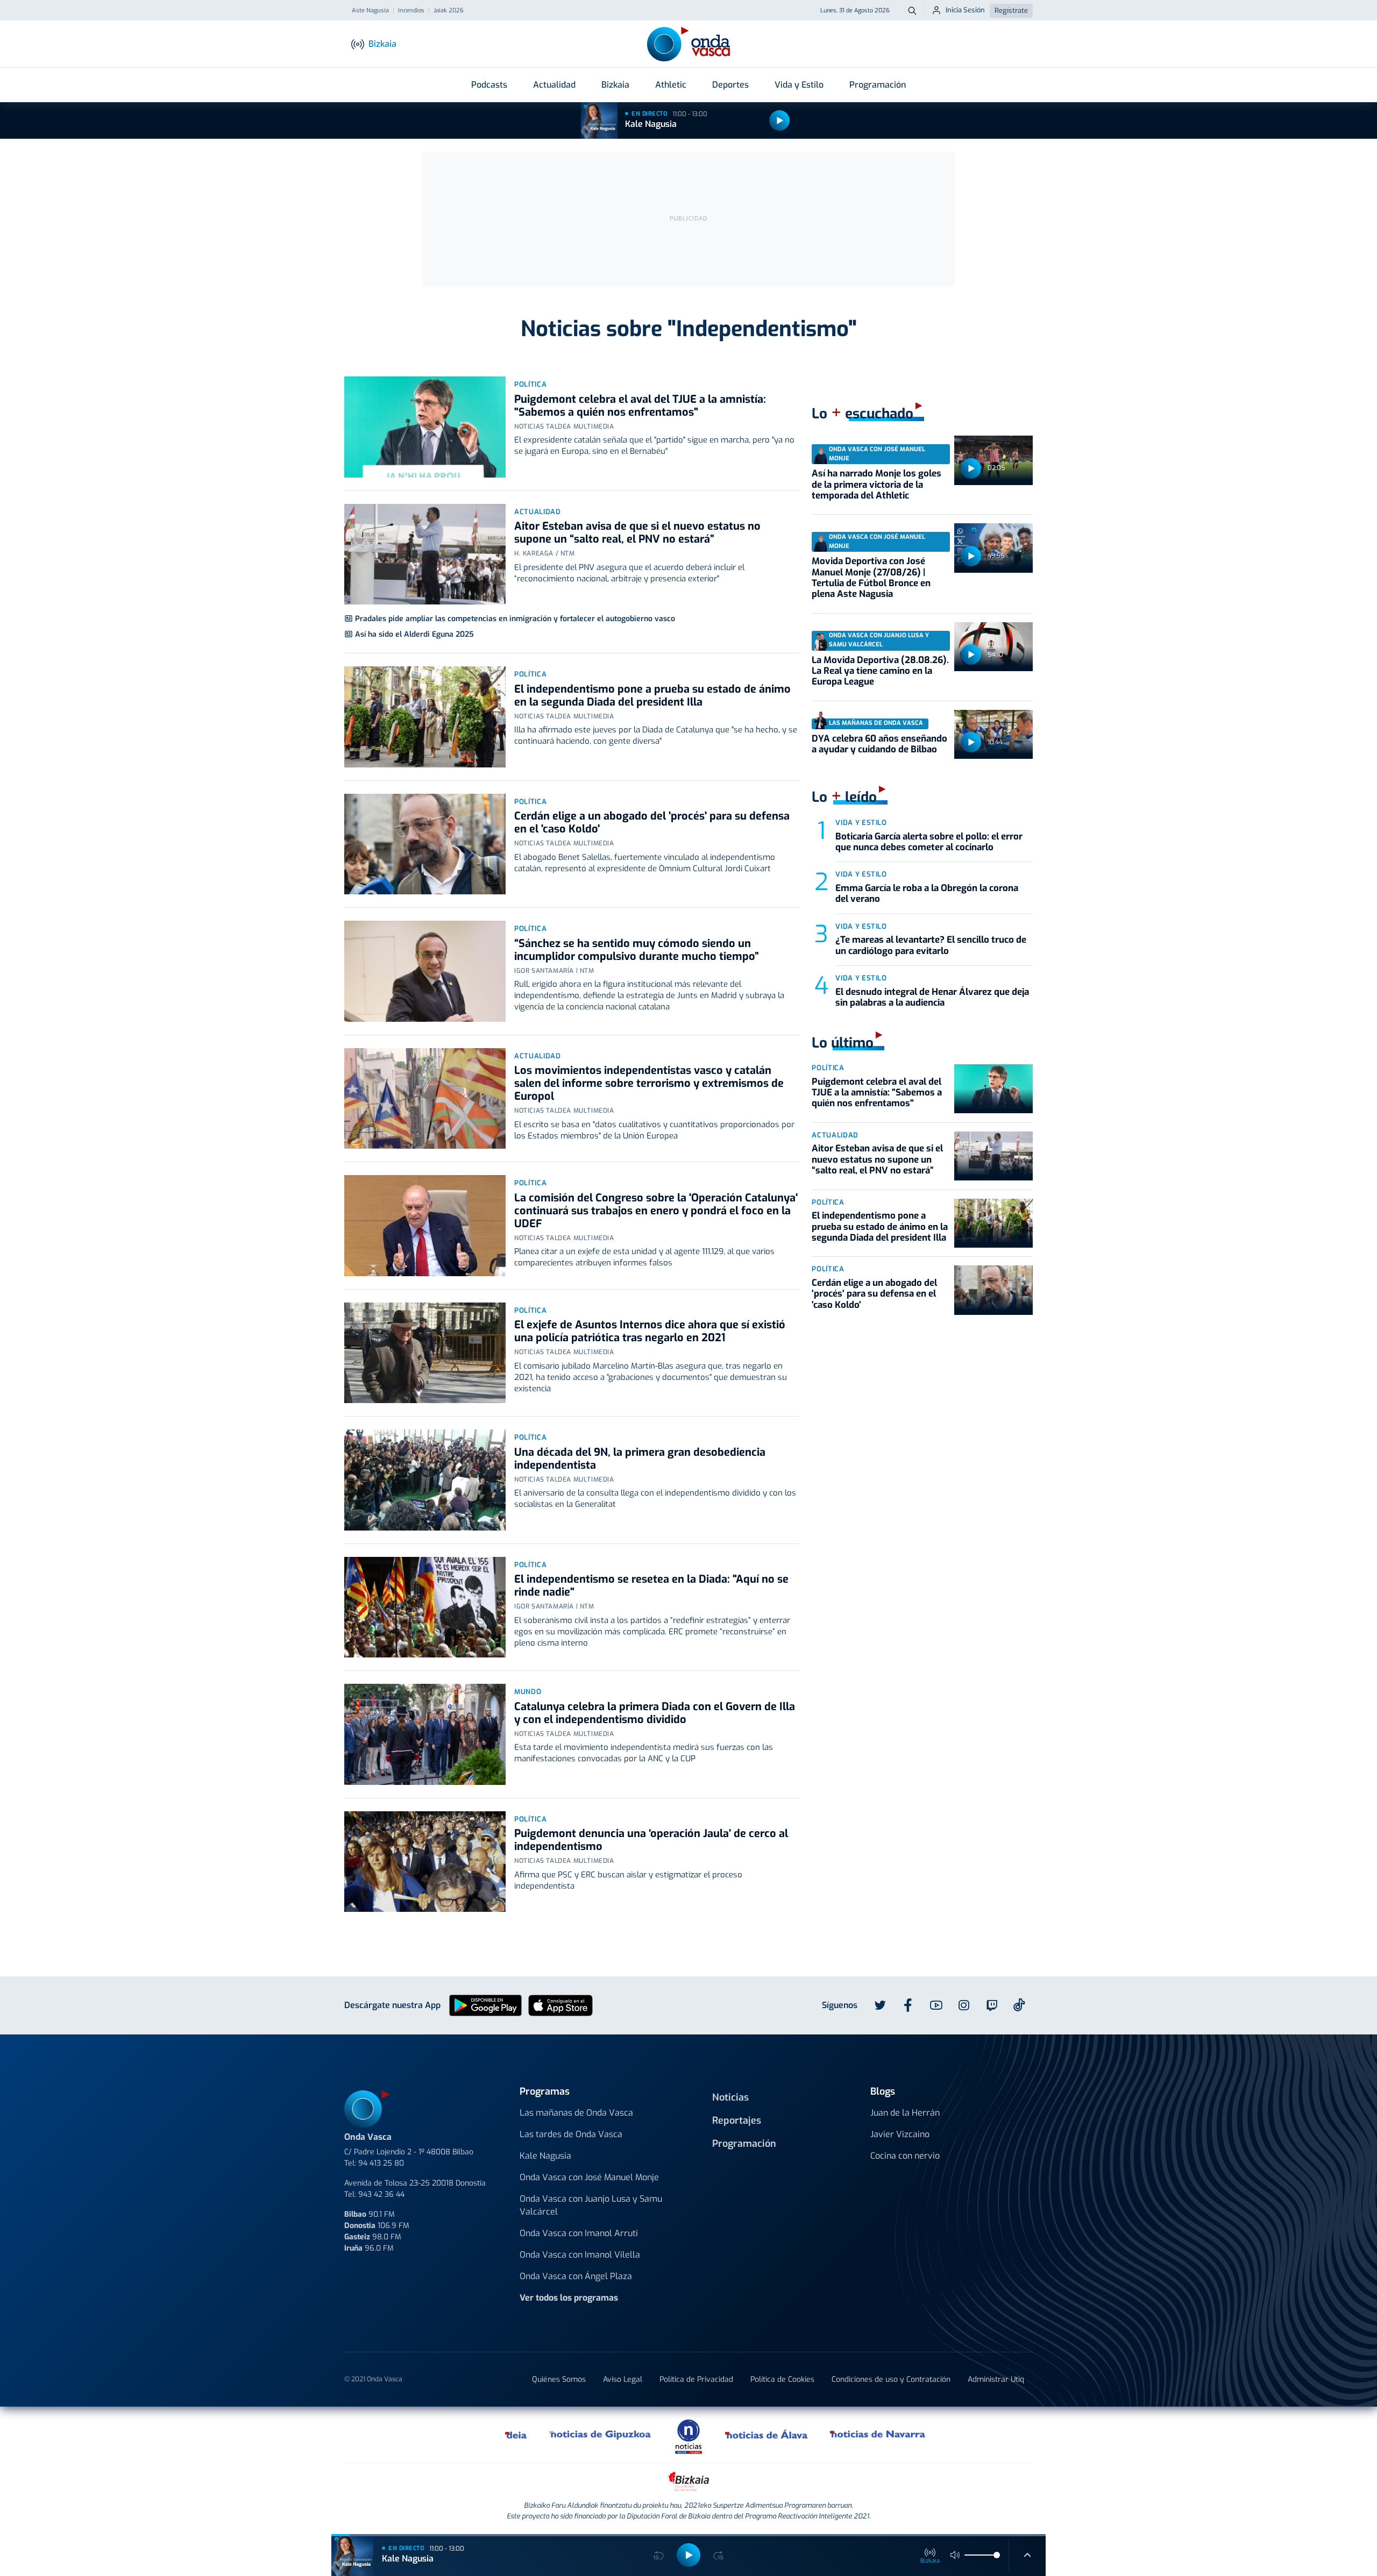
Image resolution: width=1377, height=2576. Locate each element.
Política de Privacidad (696, 2379)
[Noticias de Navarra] (878, 2435)
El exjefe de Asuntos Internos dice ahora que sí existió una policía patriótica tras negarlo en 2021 (650, 1331)
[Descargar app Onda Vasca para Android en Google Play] (485, 2005)
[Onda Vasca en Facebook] (908, 2005)
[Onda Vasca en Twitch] (992, 2005)
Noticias (730, 2097)
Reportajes (737, 2120)
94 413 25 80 (381, 2163)
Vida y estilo (861, 823)
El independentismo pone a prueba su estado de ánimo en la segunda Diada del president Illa (652, 696)
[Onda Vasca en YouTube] (936, 2005)
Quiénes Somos (559, 2379)
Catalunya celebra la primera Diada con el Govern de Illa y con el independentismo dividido (655, 1713)
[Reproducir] (779, 120)
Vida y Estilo (799, 85)
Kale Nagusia (651, 124)
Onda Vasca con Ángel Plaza (576, 2276)
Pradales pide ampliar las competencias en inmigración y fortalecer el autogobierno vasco (515, 619)
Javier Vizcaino (900, 2134)
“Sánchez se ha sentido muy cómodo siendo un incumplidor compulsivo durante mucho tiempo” (637, 950)
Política (530, 384)
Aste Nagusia (370, 11)
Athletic (671, 85)
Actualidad (554, 85)
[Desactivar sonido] (955, 2555)
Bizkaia (615, 85)
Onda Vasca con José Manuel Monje (589, 2177)
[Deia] (516, 2435)
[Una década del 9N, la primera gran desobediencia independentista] (425, 1480)
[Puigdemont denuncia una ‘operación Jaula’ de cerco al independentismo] (425, 1862)
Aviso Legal (623, 2379)
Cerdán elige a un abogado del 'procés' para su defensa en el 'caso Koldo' (652, 823)
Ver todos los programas (569, 2298)
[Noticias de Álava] (767, 2435)
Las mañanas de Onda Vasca (576, 2113)
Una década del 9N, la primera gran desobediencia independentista (640, 1459)
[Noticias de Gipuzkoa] (601, 2435)
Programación (878, 85)
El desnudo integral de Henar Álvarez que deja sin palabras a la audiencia (932, 997)
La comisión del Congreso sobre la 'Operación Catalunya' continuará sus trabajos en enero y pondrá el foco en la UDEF (656, 1211)
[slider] (997, 2555)
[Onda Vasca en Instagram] (964, 2005)
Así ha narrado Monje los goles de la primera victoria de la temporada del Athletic (876, 485)
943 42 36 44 (381, 2194)
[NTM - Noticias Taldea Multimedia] (688, 2436)
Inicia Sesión (965, 10)
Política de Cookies (782, 2379)
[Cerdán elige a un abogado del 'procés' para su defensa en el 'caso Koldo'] (425, 844)
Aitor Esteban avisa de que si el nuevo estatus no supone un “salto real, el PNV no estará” (637, 533)
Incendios (411, 11)
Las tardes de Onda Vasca (571, 2134)
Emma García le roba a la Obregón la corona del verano (927, 894)
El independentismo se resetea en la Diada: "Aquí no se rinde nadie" (651, 1586)
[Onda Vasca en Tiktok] (1019, 2005)
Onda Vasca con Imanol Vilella (580, 2255)
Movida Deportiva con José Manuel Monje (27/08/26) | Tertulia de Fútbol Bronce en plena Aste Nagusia (871, 578)
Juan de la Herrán (905, 2113)
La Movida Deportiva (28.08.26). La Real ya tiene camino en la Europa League (880, 671)
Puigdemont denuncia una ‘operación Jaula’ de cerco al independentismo (651, 1840)
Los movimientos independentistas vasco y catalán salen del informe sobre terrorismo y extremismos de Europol (649, 1083)
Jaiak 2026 (449, 11)
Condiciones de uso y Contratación (891, 2379)
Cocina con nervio (905, 2156)
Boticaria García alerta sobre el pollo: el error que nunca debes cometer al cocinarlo (929, 842)
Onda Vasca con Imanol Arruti (579, 2233)
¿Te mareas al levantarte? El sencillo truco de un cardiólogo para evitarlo (931, 945)
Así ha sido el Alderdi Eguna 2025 (414, 634)
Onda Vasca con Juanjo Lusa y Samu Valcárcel (591, 2205)
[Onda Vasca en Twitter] (880, 2005)
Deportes (730, 85)
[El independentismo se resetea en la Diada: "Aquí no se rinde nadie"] (425, 1607)
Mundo (528, 1692)
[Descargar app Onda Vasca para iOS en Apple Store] (560, 2005)
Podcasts (489, 85)
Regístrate (1011, 10)
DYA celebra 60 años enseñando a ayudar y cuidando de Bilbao (879, 744)
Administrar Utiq (996, 2379)
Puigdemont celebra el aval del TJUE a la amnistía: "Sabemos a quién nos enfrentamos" (640, 406)
